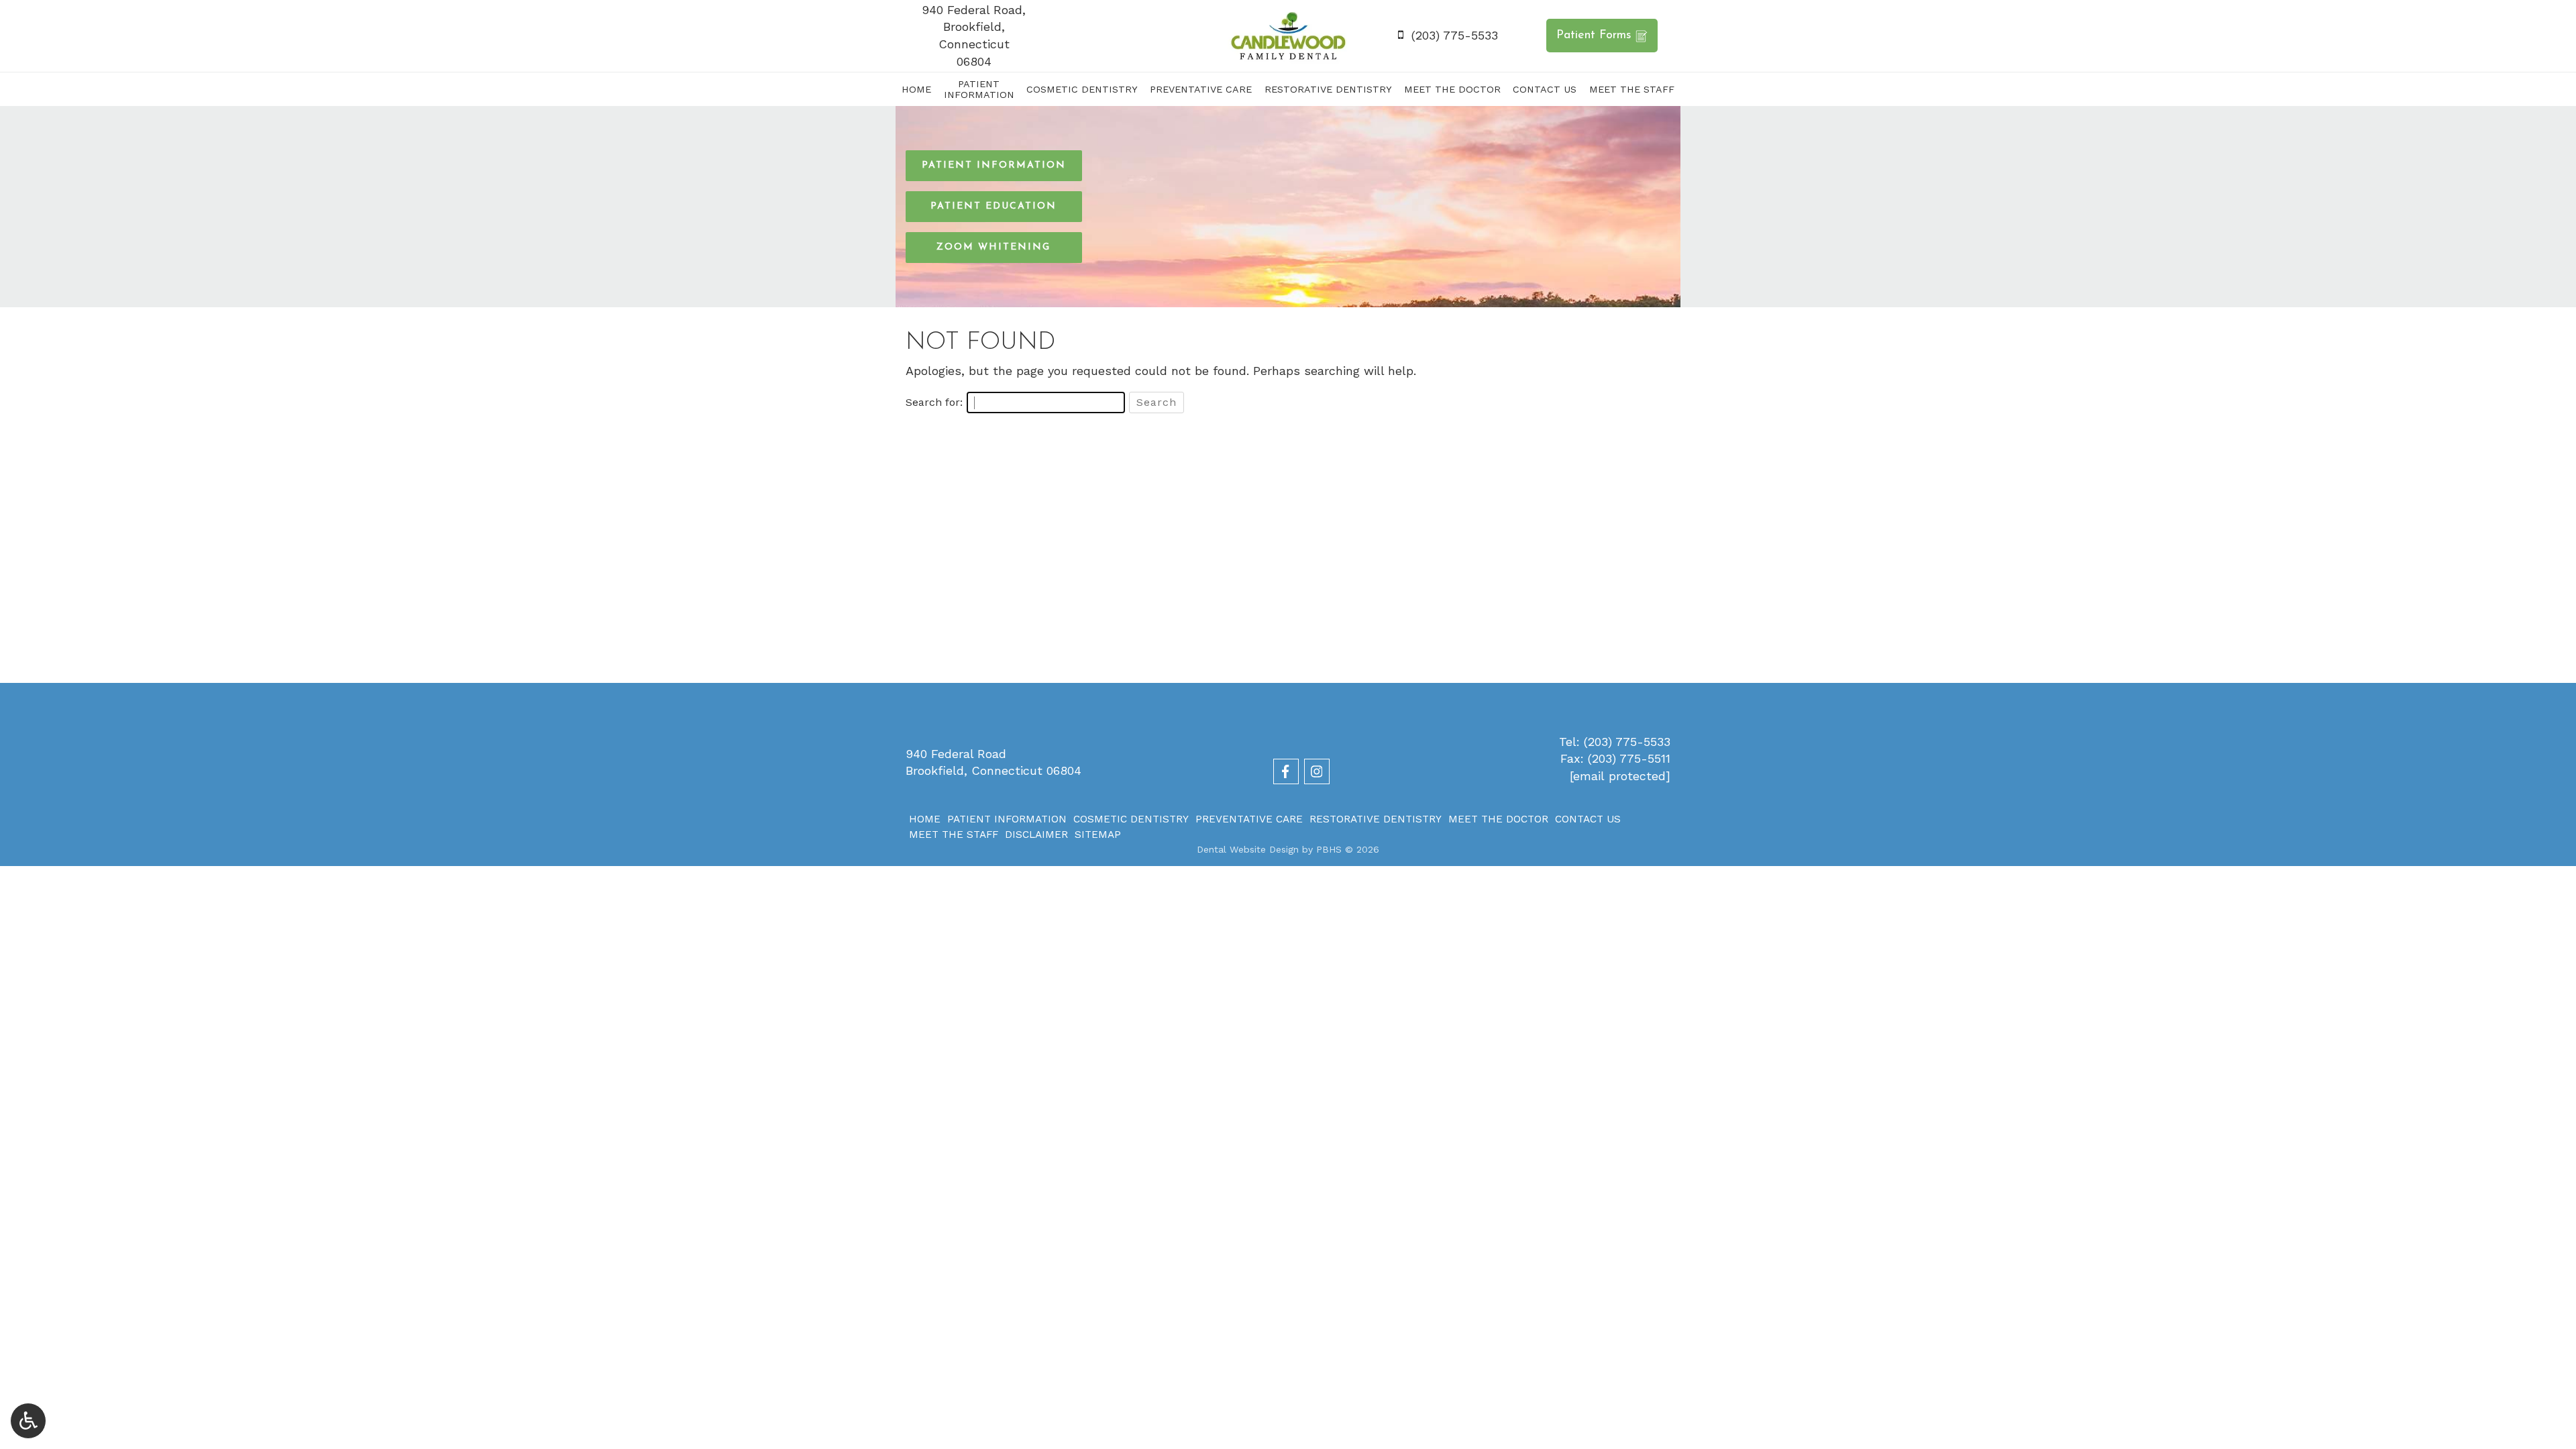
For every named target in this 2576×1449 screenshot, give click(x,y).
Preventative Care (1201, 89)
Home (916, 89)
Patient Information (1007, 819)
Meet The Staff (1632, 89)
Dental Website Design (1248, 849)
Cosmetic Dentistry (1082, 89)
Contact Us (1545, 89)
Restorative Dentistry (1328, 89)
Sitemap (1098, 835)
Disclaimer (1036, 835)
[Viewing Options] (28, 1421)
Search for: (934, 402)
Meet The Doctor (1452, 89)
